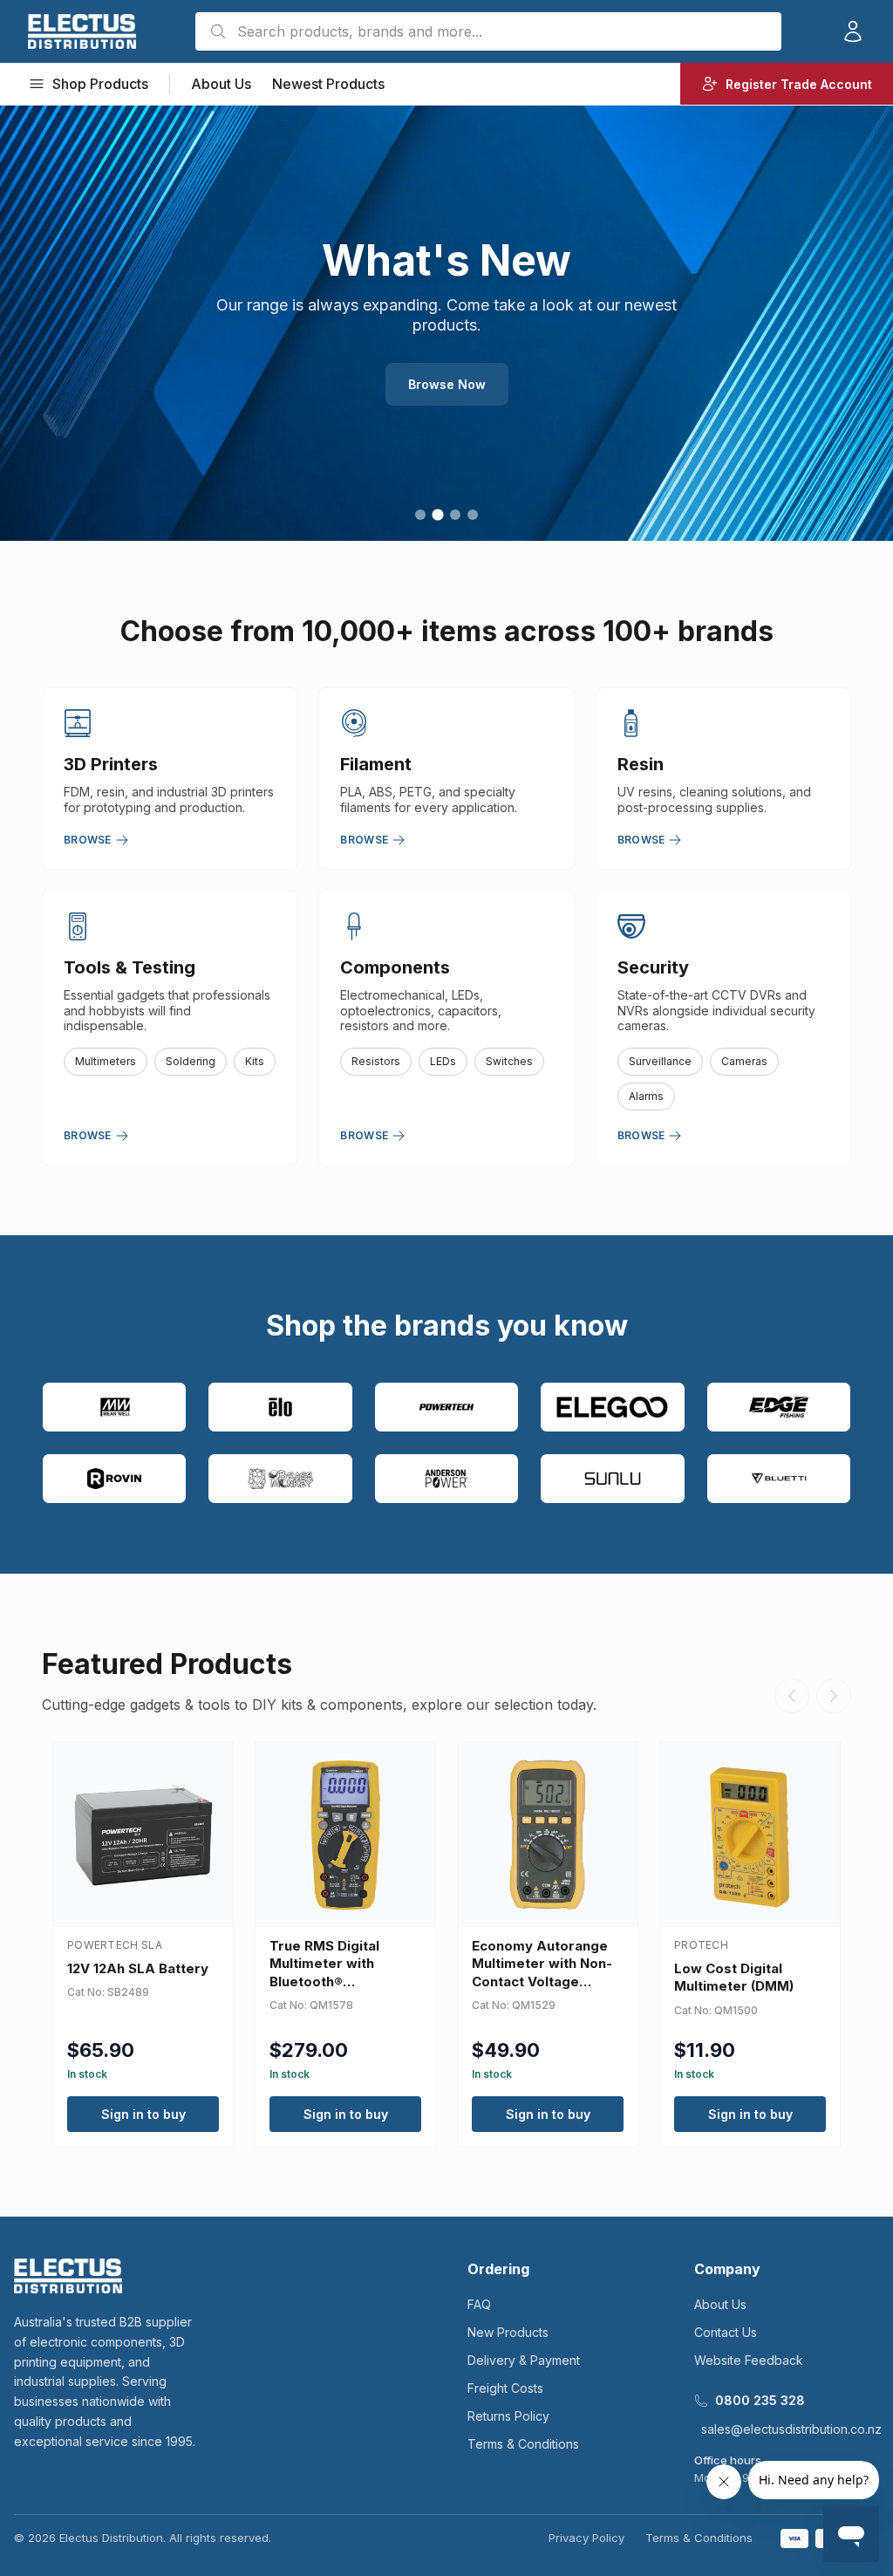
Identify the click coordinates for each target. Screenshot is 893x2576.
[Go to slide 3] (455, 515)
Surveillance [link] (660, 1061)
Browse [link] (88, 840)
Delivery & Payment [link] (524, 2360)
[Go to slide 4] (473, 515)
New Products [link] (508, 2332)
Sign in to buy (143, 2114)
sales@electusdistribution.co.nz (791, 2429)
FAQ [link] (479, 2304)
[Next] (834, 1696)
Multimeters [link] (106, 1061)
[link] (82, 31)
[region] (446, 323)
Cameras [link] (744, 1061)
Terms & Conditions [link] (523, 2444)
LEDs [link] (443, 1061)
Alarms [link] (646, 1096)
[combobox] (488, 31)
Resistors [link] (376, 1061)
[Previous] (792, 1696)
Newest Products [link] (328, 84)
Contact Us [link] (726, 2332)
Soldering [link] (191, 1061)
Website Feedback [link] (749, 2360)
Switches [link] (509, 1061)
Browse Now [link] (447, 384)
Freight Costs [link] (505, 2388)
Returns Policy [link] (508, 2416)
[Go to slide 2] (437, 514)
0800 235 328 (760, 2400)
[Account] (853, 31)
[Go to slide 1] (420, 515)
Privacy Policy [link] (586, 2538)
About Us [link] (221, 84)
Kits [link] (255, 1061)
